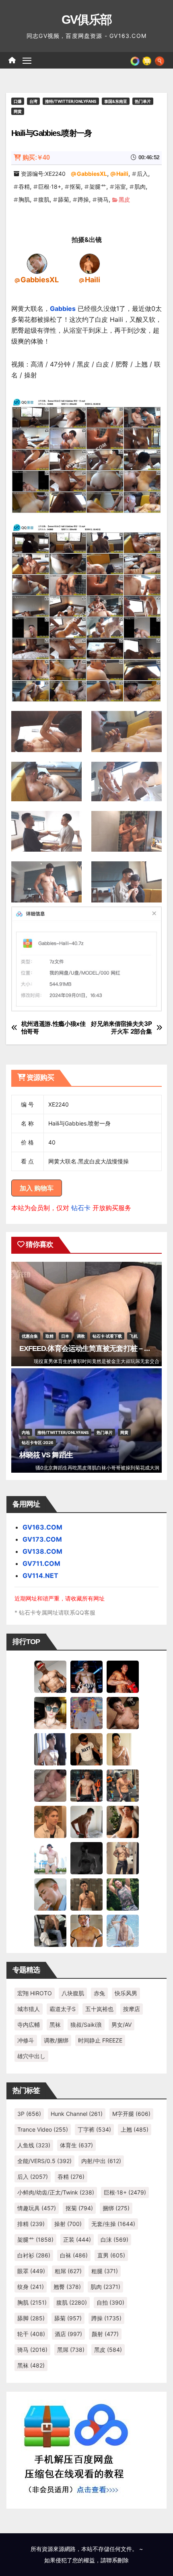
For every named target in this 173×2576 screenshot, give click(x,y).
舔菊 (64, 199)
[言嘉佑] (50, 1749)
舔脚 (31, 2318)
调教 (81, 1336)
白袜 (74, 2255)
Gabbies (63, 308)
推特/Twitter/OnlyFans (71, 101)
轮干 (31, 2334)
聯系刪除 (117, 2560)
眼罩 (31, 2271)
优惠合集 (30, 1336)
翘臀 (67, 2287)
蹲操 (83, 199)
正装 (77, 2239)
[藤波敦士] (123, 1930)
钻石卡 (81, 1208)
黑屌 (71, 2350)
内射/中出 (101, 2161)
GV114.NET (40, 1576)
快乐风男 (126, 1993)
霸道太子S (63, 2009)
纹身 (31, 2287)
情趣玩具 (37, 2208)
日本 (65, 1336)
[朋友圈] (135, 60)
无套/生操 (113, 2224)
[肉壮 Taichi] (123, 1894)
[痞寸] (86, 1785)
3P (29, 2114)
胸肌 (24, 199)
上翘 (135, 2129)
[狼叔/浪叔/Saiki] (50, 1712)
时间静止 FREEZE (100, 2040)
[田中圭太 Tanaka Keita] (123, 1821)
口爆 (18, 101)
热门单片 (143, 101)
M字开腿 (131, 2114)
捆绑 (116, 2208)
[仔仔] (86, 1857)
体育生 (76, 2145)
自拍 (110, 2302)
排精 (31, 2224)
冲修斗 (26, 2040)
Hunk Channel (77, 2114)
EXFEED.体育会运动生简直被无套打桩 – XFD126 (94, 1348)
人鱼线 (34, 2145)
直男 (111, 2255)
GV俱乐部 (87, 20)
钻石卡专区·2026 (38, 1442)
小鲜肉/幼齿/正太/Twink (56, 2192)
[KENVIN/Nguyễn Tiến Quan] (86, 1676)
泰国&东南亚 (116, 101)
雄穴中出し (31, 2056)
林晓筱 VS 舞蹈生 (46, 1455)
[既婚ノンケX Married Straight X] (50, 1785)
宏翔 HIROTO (35, 1993)
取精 (49, 1336)
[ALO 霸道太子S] (86, 1821)
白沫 (114, 2239)
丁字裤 (94, 2129)
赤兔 (99, 1993)
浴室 (120, 187)
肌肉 (140, 187)
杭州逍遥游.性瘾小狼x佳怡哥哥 (54, 1027)
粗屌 (68, 2271)
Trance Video (43, 2129)
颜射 (105, 2334)
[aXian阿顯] (86, 1894)
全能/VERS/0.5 (44, 2161)
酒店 (68, 2334)
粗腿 (105, 2271)
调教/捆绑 (56, 2040)
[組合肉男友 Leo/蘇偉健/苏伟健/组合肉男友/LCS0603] (86, 1712)
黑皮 (124, 199)
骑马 (103, 199)
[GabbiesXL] (37, 263)
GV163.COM (42, 1527)
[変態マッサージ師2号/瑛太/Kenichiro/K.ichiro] (123, 1749)
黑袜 (55, 2025)
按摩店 (132, 2009)
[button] (160, 60)
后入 (142, 174)
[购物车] (147, 60)
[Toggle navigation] (27, 60)
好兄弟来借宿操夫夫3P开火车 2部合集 (122, 1027)
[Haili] (90, 263)
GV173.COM (42, 1539)
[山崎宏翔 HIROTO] (50, 1676)
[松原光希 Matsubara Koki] (123, 1712)
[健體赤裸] (50, 1857)
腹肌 (44, 199)
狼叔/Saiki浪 (86, 2025)
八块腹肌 (73, 1993)
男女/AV (122, 2025)
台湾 (33, 101)
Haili (122, 174)
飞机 (134, 1336)
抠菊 (75, 187)
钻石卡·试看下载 (107, 1336)
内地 (26, 1432)
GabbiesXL (92, 174)
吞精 (24, 187)
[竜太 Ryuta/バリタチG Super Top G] (86, 1749)
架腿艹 (98, 187)
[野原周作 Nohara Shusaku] (86, 1930)
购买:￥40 (36, 157)
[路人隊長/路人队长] (123, 1857)
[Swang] (123, 1676)
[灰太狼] (50, 1930)
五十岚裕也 (99, 2009)
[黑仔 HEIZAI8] (123, 1785)
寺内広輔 (29, 2025)
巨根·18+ (50, 187)
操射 (68, 2224)
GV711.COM (41, 1563)
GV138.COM (42, 1551)
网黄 (18, 111)
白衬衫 (34, 2255)
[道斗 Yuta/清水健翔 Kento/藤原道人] (50, 1821)
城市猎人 (29, 2009)
